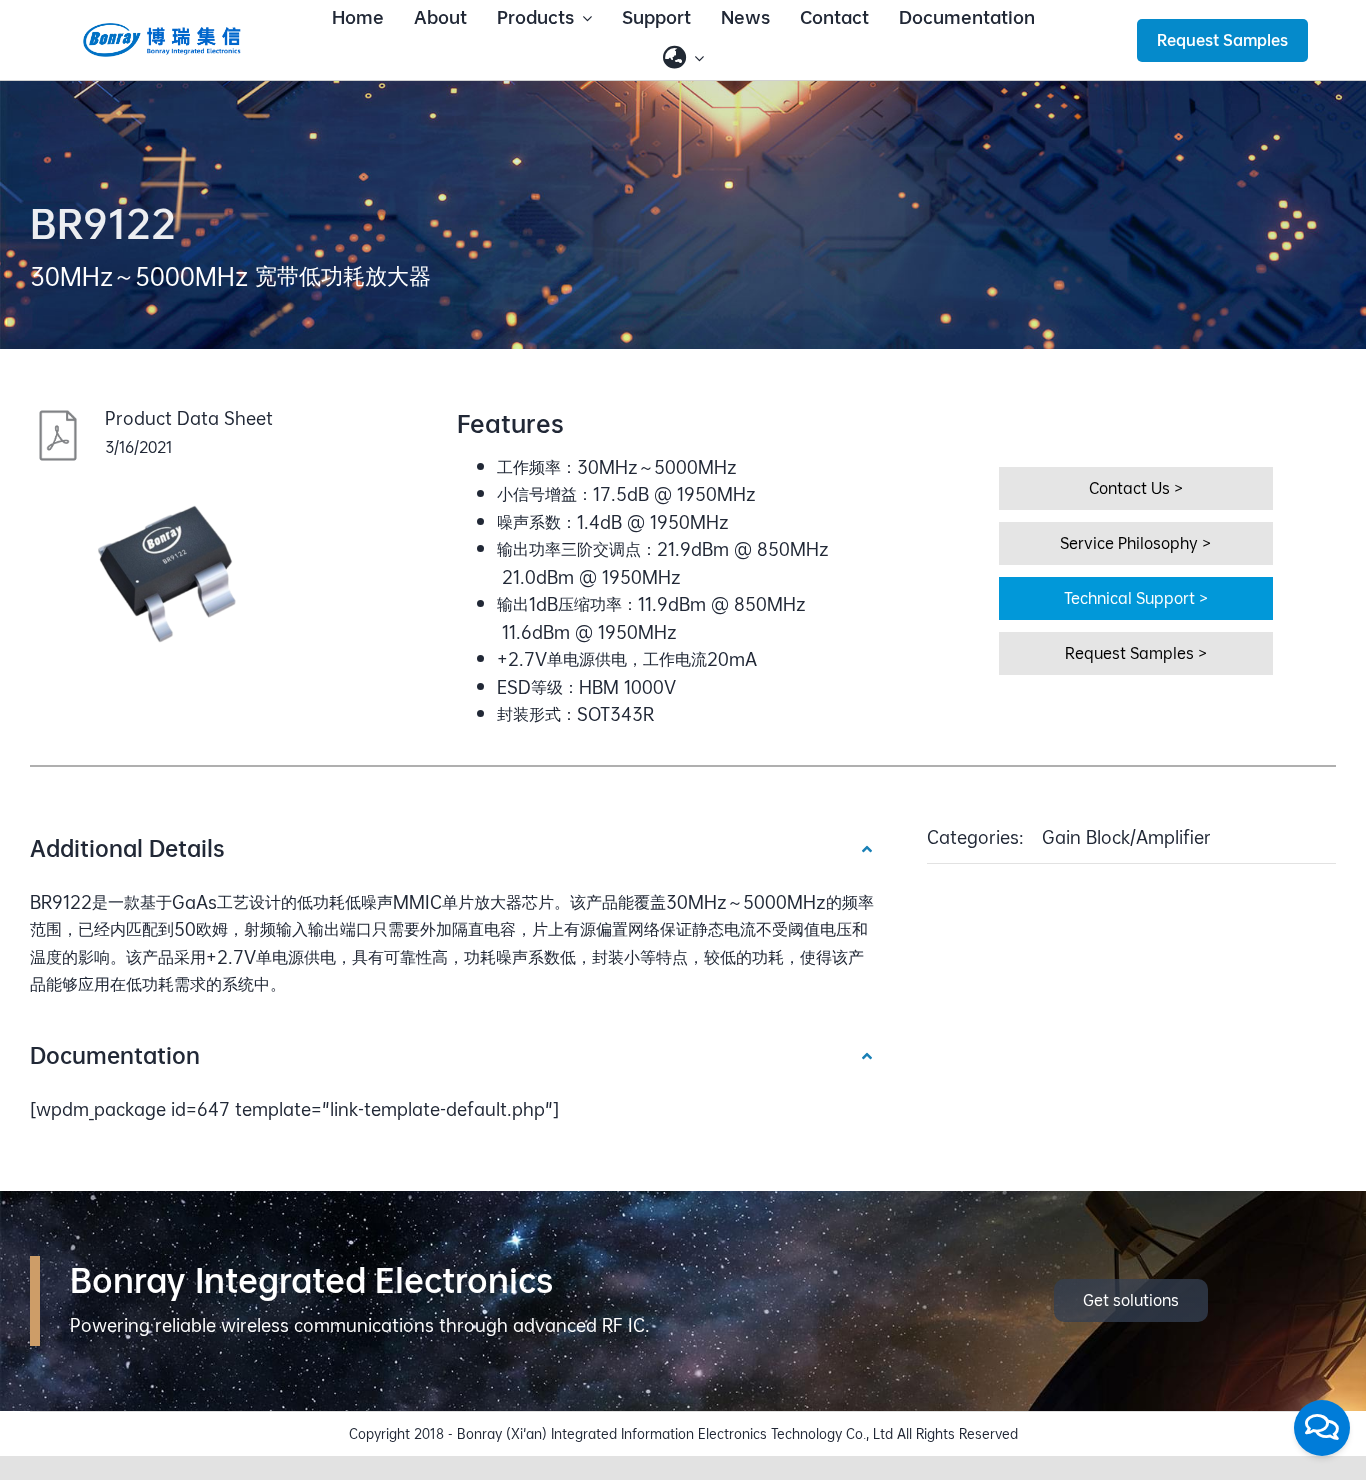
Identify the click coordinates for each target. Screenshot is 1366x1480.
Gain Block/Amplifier (1126, 837)
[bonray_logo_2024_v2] (162, 29)
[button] (452, 848)
